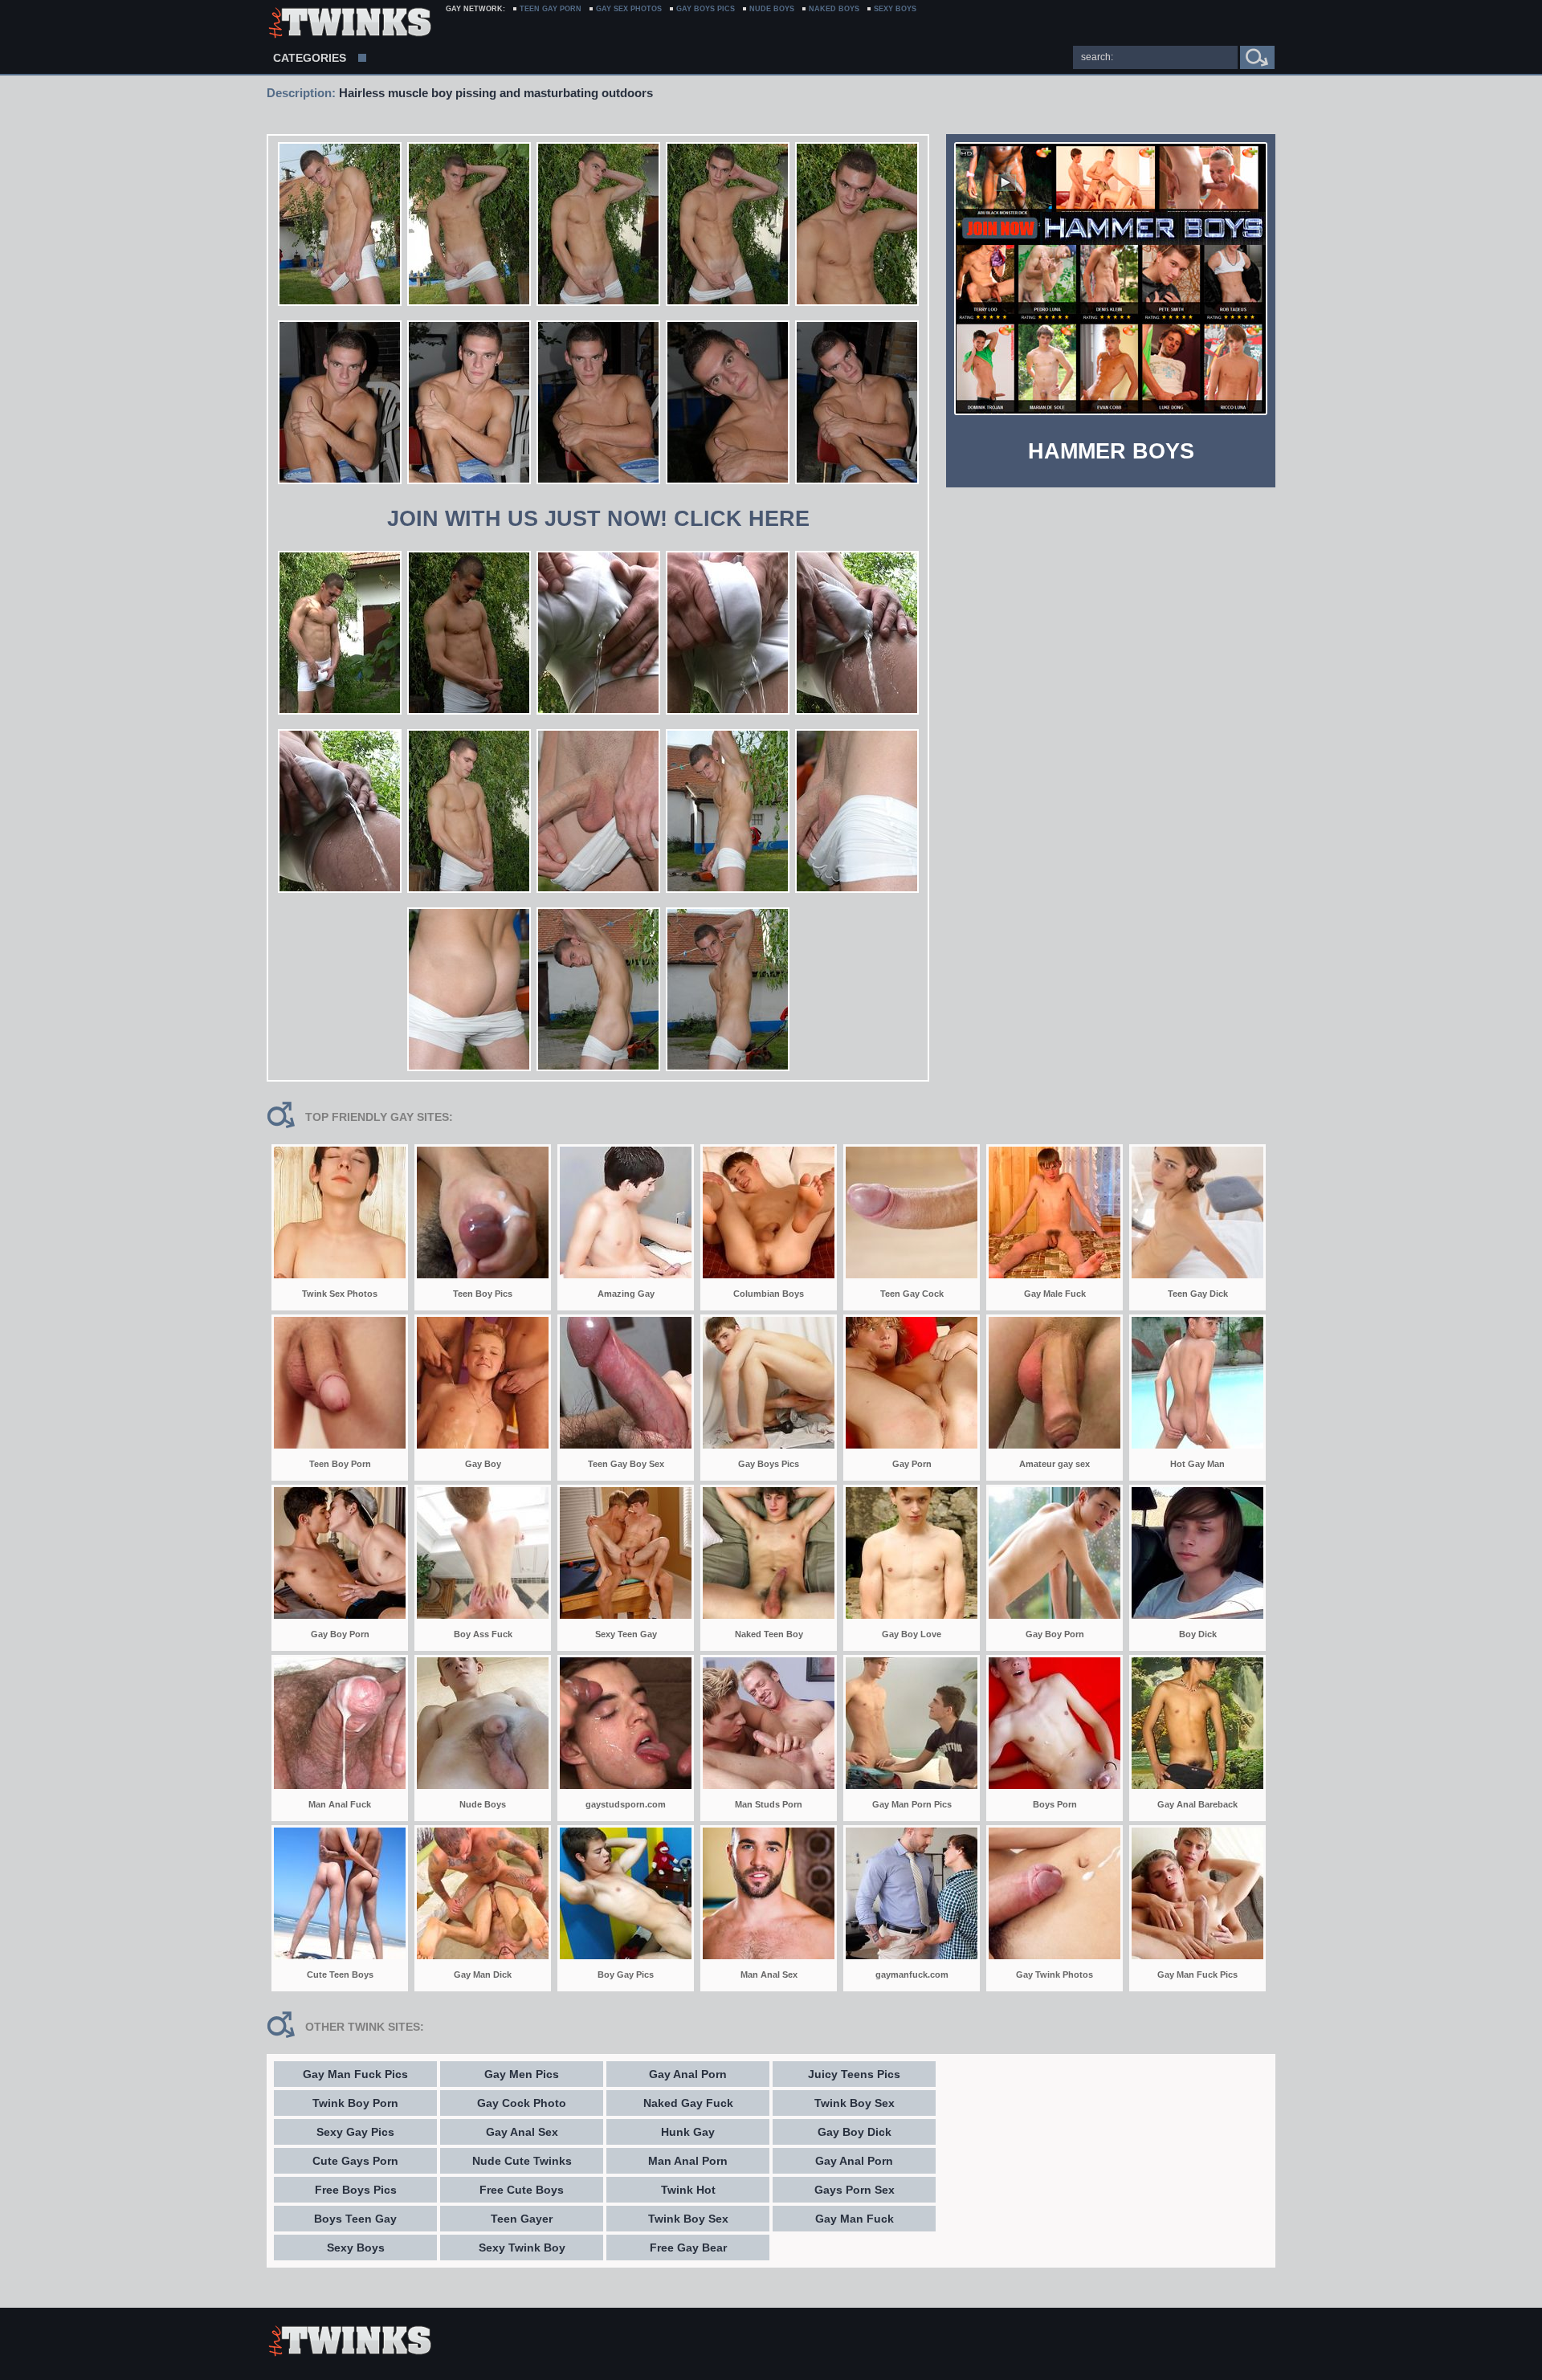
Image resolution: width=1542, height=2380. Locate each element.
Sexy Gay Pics (355, 2132)
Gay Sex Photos (629, 9)
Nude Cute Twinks (522, 2161)
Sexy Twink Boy (522, 2248)
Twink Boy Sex (688, 2219)
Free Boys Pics (356, 2190)
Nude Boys (772, 9)
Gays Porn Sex (855, 2190)
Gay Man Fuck (855, 2219)
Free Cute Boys (522, 2190)
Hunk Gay (688, 2132)
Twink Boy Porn (355, 2103)
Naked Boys (834, 9)
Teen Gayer (522, 2219)
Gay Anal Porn (688, 2074)
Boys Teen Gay (355, 2219)
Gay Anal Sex (522, 2132)
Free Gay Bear (688, 2248)
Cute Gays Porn (355, 2161)
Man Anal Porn (688, 2161)
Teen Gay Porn (551, 9)
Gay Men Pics (522, 2074)
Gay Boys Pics (706, 9)
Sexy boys (895, 9)
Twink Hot (688, 2190)
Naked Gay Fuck (688, 2103)
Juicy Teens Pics (854, 2074)
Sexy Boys (356, 2248)
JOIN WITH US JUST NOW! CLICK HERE (598, 519)
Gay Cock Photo (522, 2103)
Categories (310, 58)
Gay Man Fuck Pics (355, 2074)
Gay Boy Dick (855, 2132)
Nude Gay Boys (349, 24)
